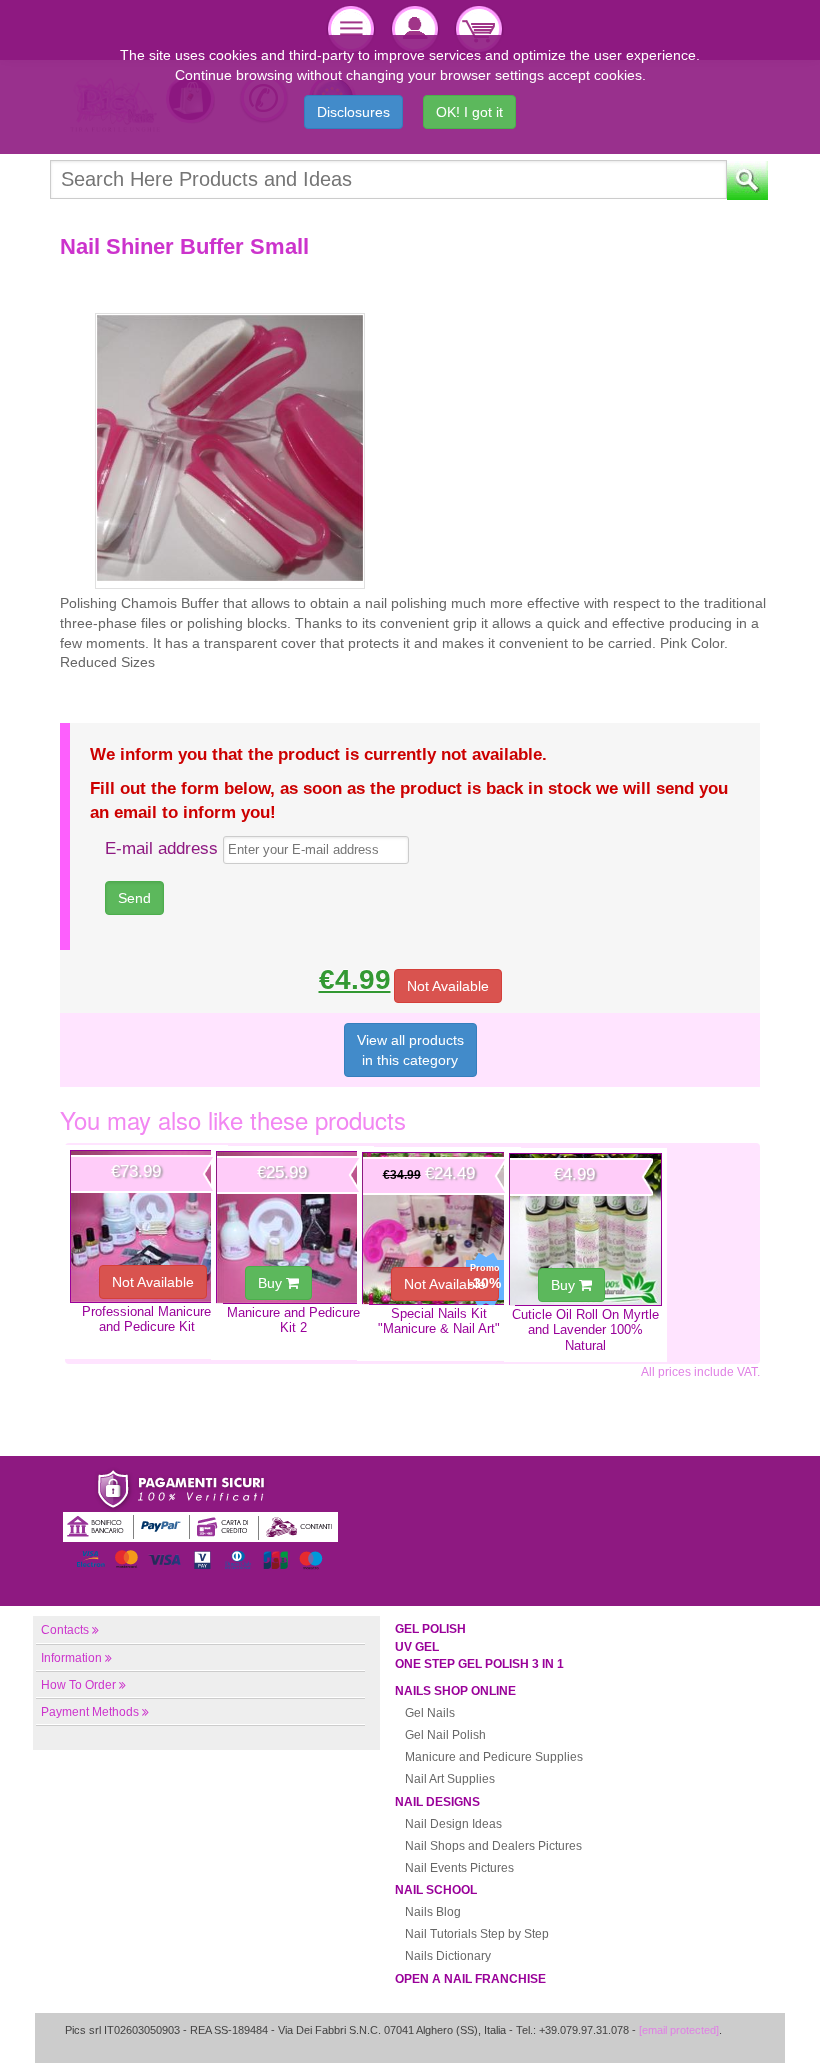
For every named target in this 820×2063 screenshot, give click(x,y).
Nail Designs (437, 1802)
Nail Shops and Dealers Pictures (493, 1846)
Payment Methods (90, 1712)
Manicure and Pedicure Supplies (494, 1757)
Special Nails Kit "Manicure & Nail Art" (439, 1321)
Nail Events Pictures (459, 1868)
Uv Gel (417, 1647)
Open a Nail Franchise (470, 1979)
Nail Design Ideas (453, 1824)
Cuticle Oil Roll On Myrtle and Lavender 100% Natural (585, 1330)
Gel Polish (430, 1629)
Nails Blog (433, 1912)
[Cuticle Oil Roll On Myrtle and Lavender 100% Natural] (585, 1229)
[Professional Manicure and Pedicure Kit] (146, 1226)
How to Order (78, 1685)
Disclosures (353, 112)
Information (71, 1658)
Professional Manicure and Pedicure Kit (146, 1319)
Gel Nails (430, 1713)
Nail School (436, 1890)
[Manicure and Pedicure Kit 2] (292, 1227)
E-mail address (161, 848)
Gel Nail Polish (445, 1735)
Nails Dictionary (448, 1956)
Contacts (65, 1630)
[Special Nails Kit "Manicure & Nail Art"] (438, 1228)
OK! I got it (469, 112)
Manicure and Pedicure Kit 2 (293, 1320)
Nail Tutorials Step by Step (477, 1934)
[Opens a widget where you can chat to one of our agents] (745, 2028)
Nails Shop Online (455, 1691)
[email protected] (679, 2030)
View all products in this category (410, 1050)
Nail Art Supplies (450, 1779)
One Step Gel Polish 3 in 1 (479, 1664)
